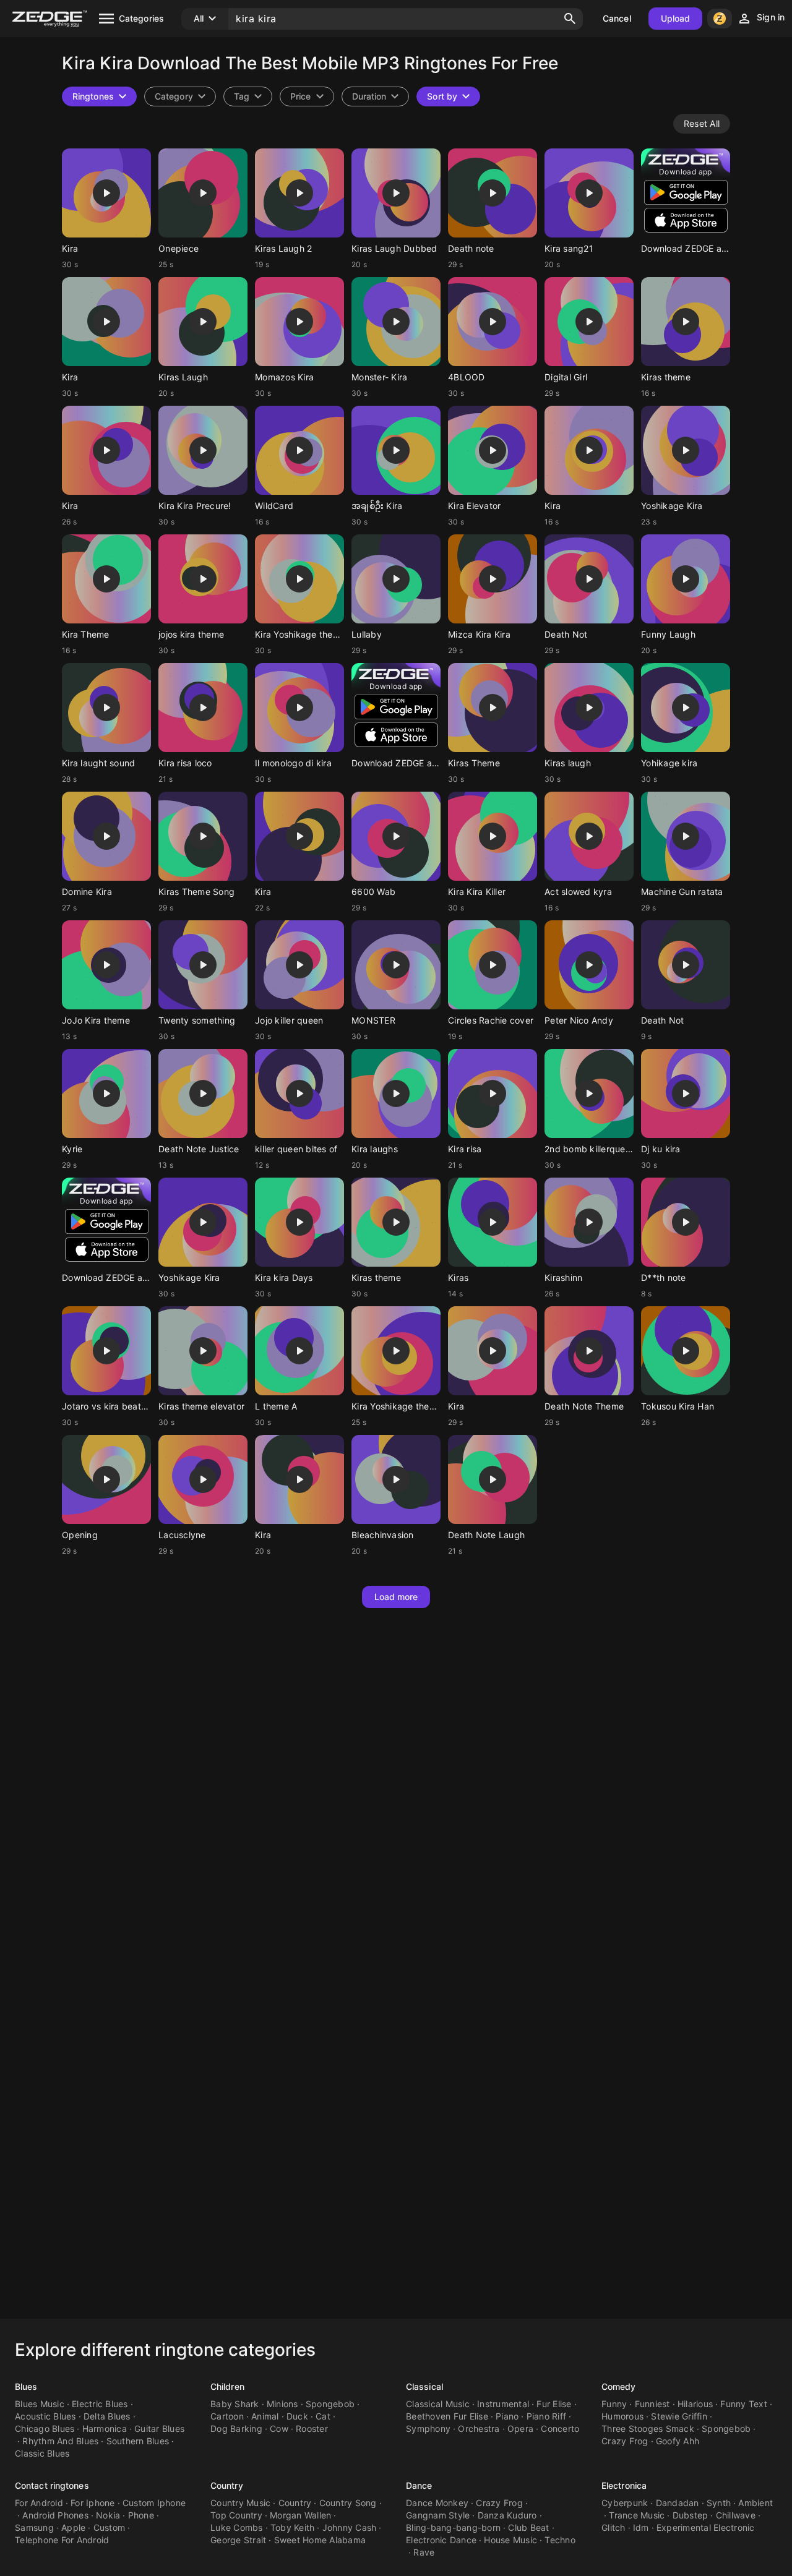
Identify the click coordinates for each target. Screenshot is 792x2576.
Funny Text (744, 2404)
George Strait (238, 2540)
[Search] (570, 19)
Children (227, 2386)
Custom (110, 2527)
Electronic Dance (441, 2540)
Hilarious (695, 2404)
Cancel (617, 18)
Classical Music (438, 2404)
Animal (265, 2416)
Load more (396, 1597)
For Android (39, 2503)
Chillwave (736, 2515)
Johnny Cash (350, 2527)
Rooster (312, 2428)
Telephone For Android (62, 2540)
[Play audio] (106, 193)
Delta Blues (107, 2416)
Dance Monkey (437, 2503)
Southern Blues (138, 2441)
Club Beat (528, 2527)
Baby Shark (235, 2404)
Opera (520, 2428)
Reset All (702, 123)
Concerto (560, 2428)
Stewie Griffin (679, 2416)
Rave (424, 2552)
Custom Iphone (154, 2503)
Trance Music (637, 2515)
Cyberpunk (625, 2503)
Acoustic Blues (45, 2416)
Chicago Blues (45, 2428)
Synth (719, 2503)
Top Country (236, 2515)
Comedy (619, 2386)
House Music (510, 2540)
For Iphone (93, 2503)
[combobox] (248, 96)
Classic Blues (42, 2453)
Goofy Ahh (678, 2441)
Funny (614, 2404)
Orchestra (479, 2428)
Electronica (624, 2485)
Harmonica (105, 2428)
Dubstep (691, 2515)
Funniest (652, 2404)
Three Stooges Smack (648, 2428)
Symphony (428, 2428)
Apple (73, 2527)
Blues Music (40, 2404)
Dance (419, 2485)
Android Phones (55, 2515)
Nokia (108, 2515)
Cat (323, 2416)
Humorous (622, 2416)
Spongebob (330, 2404)
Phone (141, 2515)
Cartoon (227, 2416)
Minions (282, 2404)
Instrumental (503, 2404)
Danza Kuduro (507, 2515)
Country (227, 2485)
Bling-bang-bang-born (453, 2527)
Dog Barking (236, 2428)
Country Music (240, 2503)
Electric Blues (100, 2404)
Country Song (348, 2503)
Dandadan (678, 2503)
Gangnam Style (438, 2515)
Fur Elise (554, 2404)
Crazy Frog (625, 2441)
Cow (279, 2428)
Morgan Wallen (300, 2515)
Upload (676, 18)
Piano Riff (547, 2416)
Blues (26, 2386)
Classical (424, 2386)
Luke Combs (237, 2527)
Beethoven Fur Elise (447, 2416)
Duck (297, 2416)
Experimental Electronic (706, 2527)
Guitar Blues (159, 2428)
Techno (560, 2540)
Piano (507, 2416)
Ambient (755, 2503)
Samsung (34, 2527)
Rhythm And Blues (60, 2441)
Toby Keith (293, 2527)
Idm (641, 2527)
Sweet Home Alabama (320, 2540)
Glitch (613, 2527)
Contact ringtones (52, 2485)
